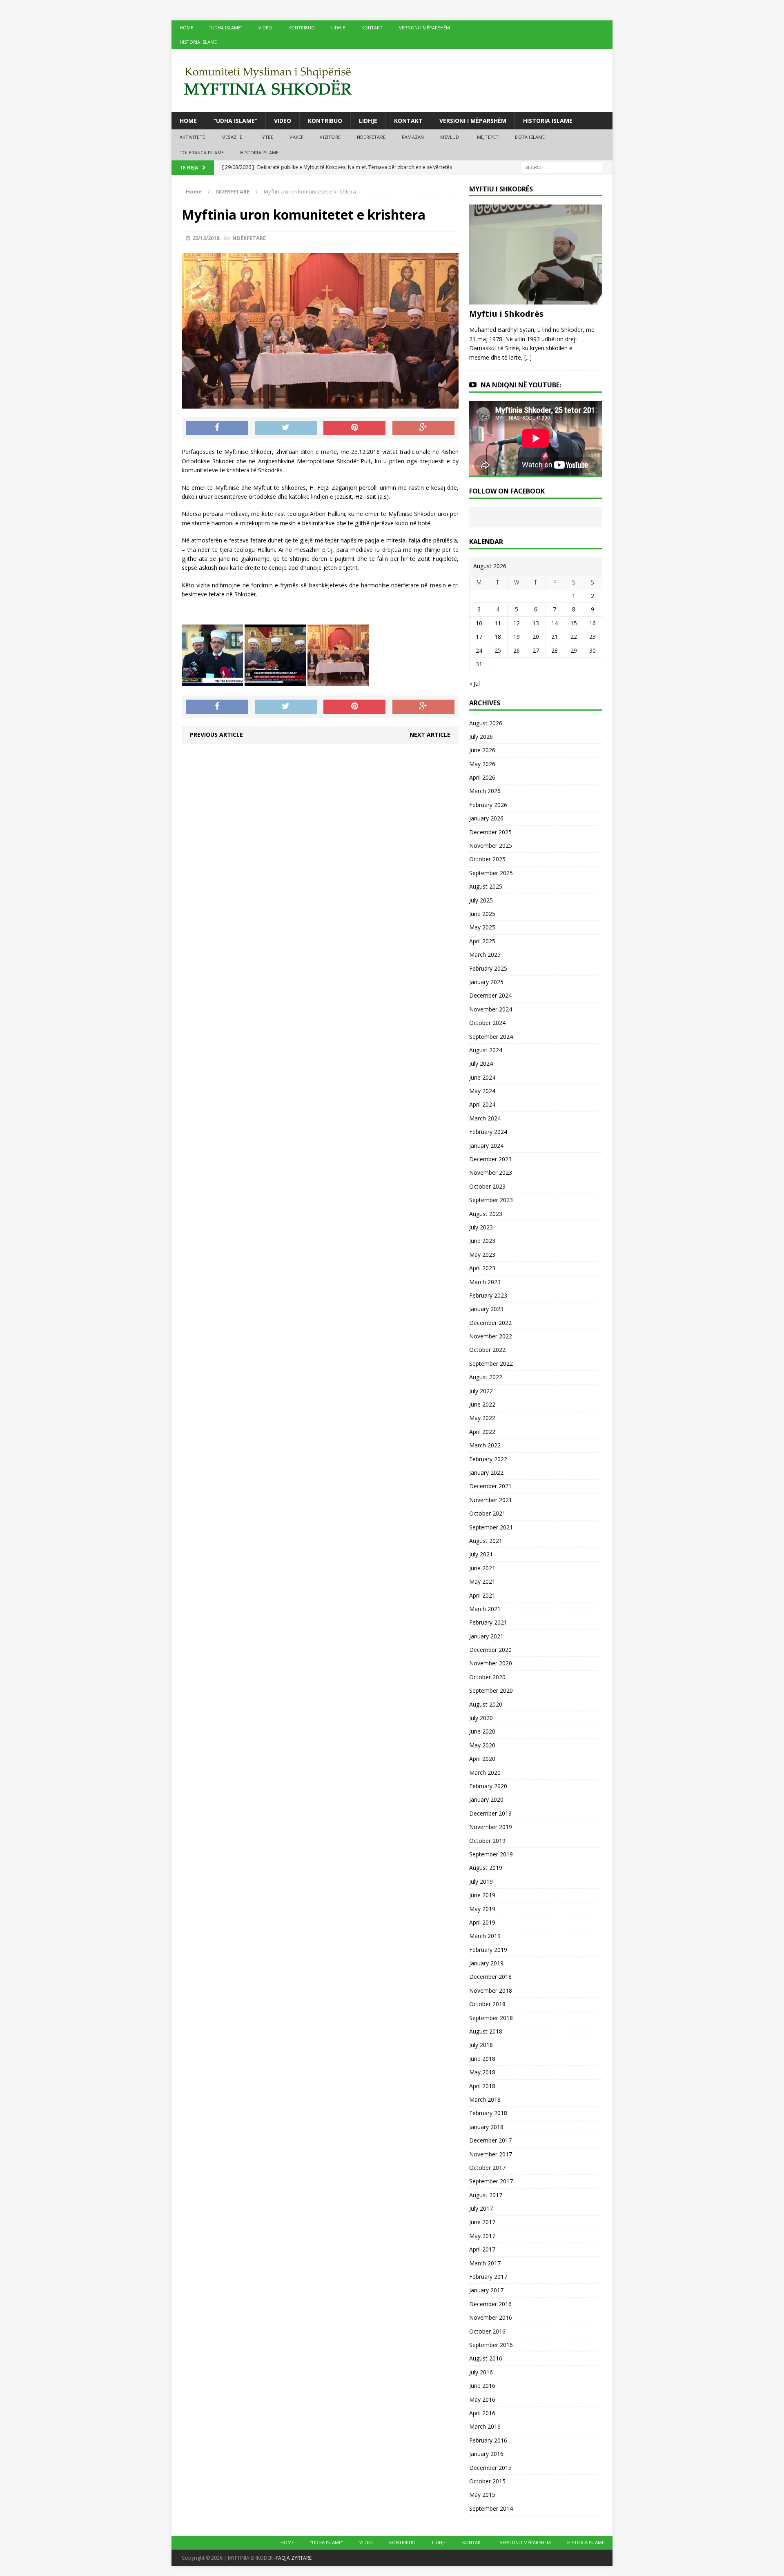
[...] (528, 357)
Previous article (216, 735)
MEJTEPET (488, 137)
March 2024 (485, 1118)
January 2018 (486, 2127)
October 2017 (487, 2168)
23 (592, 637)
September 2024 (491, 1037)
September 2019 (491, 1854)
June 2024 (482, 1077)
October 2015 (487, 2481)
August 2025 (486, 886)
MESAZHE (232, 137)
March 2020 (485, 1773)
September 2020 (491, 1690)
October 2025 (487, 859)
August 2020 (486, 1704)
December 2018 (490, 1977)
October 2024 (487, 1023)
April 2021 (482, 1595)
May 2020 (482, 1745)
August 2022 (486, 1377)
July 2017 (481, 2208)
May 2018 (482, 2072)
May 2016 (482, 2399)
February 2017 (488, 2277)
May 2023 (482, 1255)
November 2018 (491, 1990)
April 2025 (482, 941)
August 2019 (486, 1868)
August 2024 (486, 1050)
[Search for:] (561, 167)
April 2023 (482, 1268)
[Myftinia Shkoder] (392, 81)
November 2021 (491, 1500)
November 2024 (491, 1009)
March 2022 (485, 1445)
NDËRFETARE (371, 137)
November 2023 (491, 1172)
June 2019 (482, 1895)
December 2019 (490, 1813)
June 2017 (482, 2222)
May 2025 (482, 927)
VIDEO (265, 28)
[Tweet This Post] (286, 428)
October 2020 (487, 1677)
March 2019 (485, 1936)
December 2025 (490, 832)
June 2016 (482, 2386)
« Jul (474, 683)
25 (498, 650)
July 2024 (481, 1064)
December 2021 (490, 1486)
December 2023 (490, 1159)
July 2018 (481, 2045)
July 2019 (481, 1881)
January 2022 (486, 1472)
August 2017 (486, 2195)
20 (536, 637)
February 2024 (488, 1132)
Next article (430, 735)
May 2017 (482, 2236)
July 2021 (481, 1554)
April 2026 (482, 777)
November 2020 (491, 1663)
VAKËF (296, 137)
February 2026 (488, 805)
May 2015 (482, 2495)
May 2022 (482, 1418)
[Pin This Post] (354, 428)
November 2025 (491, 846)
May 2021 (482, 1581)
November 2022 (491, 1336)
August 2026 (486, 723)
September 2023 (491, 1200)
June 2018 (482, 2059)
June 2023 (482, 1241)
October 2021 (487, 1513)
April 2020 (482, 1759)
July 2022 (481, 1391)
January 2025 (486, 982)
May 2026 (482, 764)
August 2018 (486, 2031)
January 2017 (486, 2290)
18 (498, 637)
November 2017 (491, 2154)
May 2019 (482, 1909)
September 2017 (491, 2181)
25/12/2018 (206, 238)
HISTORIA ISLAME (198, 42)
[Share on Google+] (423, 428)
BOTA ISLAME (530, 137)
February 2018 (488, 2113)
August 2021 (486, 1541)
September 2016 (491, 2345)
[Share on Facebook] (217, 428)
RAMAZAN (413, 137)
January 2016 (486, 2454)
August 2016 (486, 2358)
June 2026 (482, 750)
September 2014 (491, 2508)
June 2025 (482, 914)
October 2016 (487, 2331)
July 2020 (481, 1718)
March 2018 (485, 2099)
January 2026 (486, 818)
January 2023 (486, 1309)
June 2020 (482, 1731)
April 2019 (482, 1922)
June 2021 (482, 1568)
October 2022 (487, 1350)
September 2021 (491, 1527)
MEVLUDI (450, 137)
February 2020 (488, 1786)
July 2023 (481, 1227)
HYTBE (266, 137)
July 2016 (481, 2372)
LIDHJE (338, 28)
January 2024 (486, 1146)
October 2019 (487, 1841)
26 (517, 650)
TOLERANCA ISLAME (202, 152)
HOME (186, 28)
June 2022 (482, 1404)
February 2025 (488, 968)
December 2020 (490, 1650)
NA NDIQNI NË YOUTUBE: (521, 385)
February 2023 (488, 1295)
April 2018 (482, 2086)
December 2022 (490, 1323)
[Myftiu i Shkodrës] (536, 300)
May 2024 (482, 1091)
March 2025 (485, 955)
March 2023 (485, 1282)
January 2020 (486, 1799)
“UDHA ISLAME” (226, 28)
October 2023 (487, 1186)
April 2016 (482, 2413)
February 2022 (488, 1459)
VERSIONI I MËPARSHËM (424, 28)
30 (592, 650)
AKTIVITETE (192, 137)
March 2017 (485, 2263)
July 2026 (481, 737)
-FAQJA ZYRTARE (293, 2558)
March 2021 (485, 1609)
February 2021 (488, 1622)
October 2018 (487, 2004)
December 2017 (490, 2140)
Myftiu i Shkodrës (506, 314)
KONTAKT (372, 28)
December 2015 (490, 2468)
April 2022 (482, 1432)
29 (574, 650)
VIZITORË (330, 137)
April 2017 (482, 2249)
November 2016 (491, 2317)
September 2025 (491, 873)
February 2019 (488, 1950)
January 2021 (486, 1636)
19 (517, 637)
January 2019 (486, 1963)
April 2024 (482, 1104)
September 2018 (491, 2018)
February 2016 (488, 2440)
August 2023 (486, 1214)
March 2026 (485, 791)
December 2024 (490, 995)
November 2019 (491, 1827)
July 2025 (481, 900)
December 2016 (490, 2304)
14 (555, 623)
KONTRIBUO (302, 28)
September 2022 (491, 1364)
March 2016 (485, 2426)
